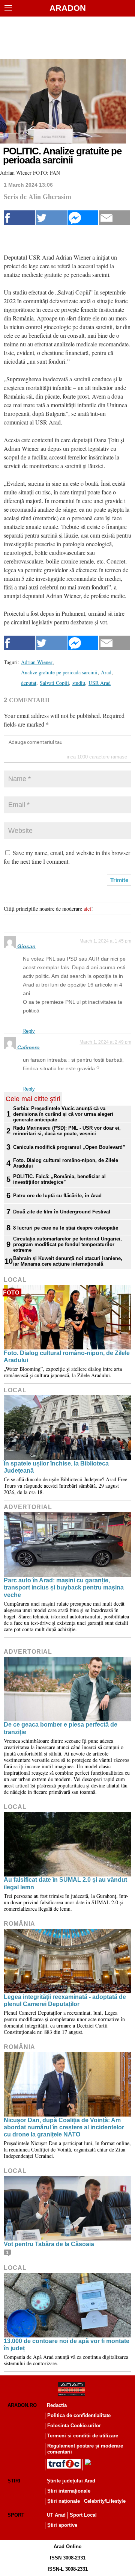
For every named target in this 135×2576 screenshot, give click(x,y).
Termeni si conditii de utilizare (83, 2436)
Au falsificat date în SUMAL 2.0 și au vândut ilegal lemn (65, 1883)
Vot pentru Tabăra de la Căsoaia (49, 2244)
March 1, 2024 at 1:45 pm (105, 941)
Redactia (57, 2405)
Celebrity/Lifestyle (105, 2501)
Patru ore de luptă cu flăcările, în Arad (57, 1196)
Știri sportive (62, 2525)
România (19, 1924)
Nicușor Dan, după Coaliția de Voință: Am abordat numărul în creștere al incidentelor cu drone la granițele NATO (64, 2127)
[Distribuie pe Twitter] (51, 218)
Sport (16, 2515)
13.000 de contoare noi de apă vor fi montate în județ (67, 2345)
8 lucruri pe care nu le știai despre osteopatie (66, 1228)
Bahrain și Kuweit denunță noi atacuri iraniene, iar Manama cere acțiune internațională (68, 1261)
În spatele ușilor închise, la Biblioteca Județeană (56, 1467)
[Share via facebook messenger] (83, 218)
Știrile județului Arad (71, 2481)
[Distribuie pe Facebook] (19, 218)
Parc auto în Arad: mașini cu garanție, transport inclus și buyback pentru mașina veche (64, 1587)
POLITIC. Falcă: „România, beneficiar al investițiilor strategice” (59, 1179)
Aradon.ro (22, 2405)
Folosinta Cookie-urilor (74, 2426)
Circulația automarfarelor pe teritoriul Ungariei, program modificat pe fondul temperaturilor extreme (67, 1244)
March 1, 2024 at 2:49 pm (105, 1042)
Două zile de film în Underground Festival (62, 1212)
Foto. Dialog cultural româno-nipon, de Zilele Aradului (66, 1163)
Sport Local (83, 2515)
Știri (14, 2481)
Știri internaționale (69, 2491)
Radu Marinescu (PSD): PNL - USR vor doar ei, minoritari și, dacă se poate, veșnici (67, 1131)
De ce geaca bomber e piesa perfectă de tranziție (61, 1728)
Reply (29, 1031)
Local (15, 1280)
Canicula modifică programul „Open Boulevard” (69, 1147)
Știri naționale (64, 2501)
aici (87, 909)
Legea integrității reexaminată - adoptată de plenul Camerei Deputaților (65, 2000)
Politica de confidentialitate (79, 2415)
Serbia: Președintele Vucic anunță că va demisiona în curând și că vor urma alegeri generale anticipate (63, 1114)
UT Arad (56, 2515)
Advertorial (28, 1507)
